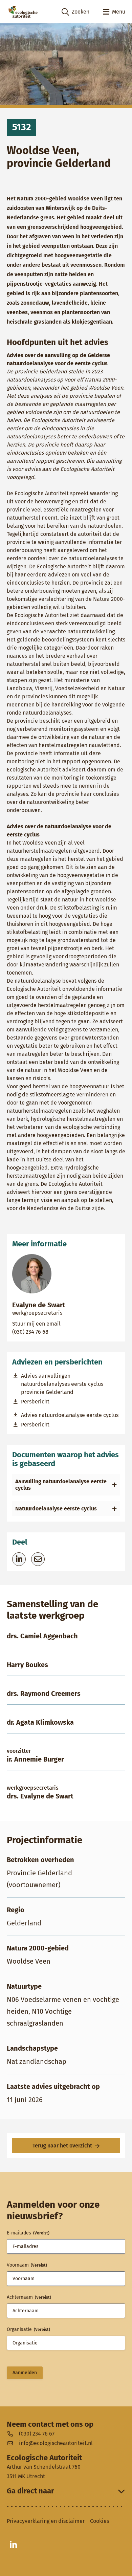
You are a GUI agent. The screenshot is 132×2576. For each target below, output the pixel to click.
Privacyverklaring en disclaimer (46, 2521)
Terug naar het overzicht (62, 2146)
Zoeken (75, 12)
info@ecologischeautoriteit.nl (56, 2443)
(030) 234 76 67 (37, 2433)
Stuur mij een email (65, 1324)
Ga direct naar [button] (30, 2491)
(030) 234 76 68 (56, 1332)
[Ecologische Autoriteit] (23, 12)
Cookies (100, 2521)
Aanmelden (25, 2373)
